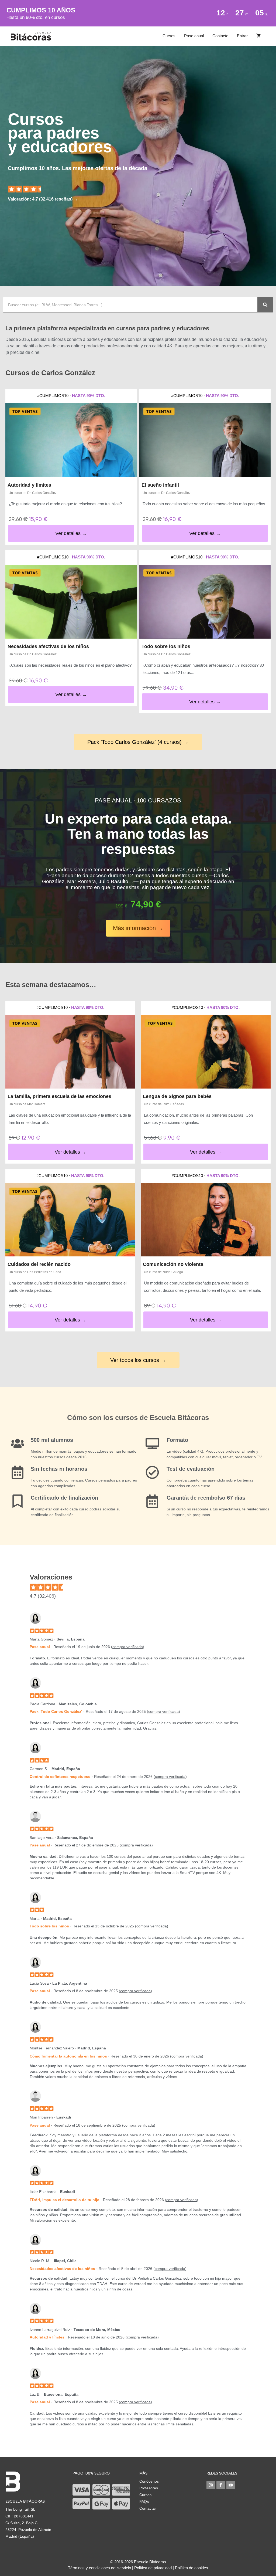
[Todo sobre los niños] (205, 602)
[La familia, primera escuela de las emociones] (70, 1052)
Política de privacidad (153, 2568)
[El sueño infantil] (205, 440)
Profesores (149, 2488)
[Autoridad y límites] (71, 440)
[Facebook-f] (221, 2485)
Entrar (242, 36)
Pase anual (194, 36)
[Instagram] (211, 2485)
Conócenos (149, 2481)
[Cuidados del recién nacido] (70, 1220)
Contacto (220, 36)
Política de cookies (192, 2568)
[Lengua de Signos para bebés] (206, 1052)
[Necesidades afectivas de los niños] (71, 602)
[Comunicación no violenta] (206, 1220)
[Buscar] (265, 305)
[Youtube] (231, 2485)
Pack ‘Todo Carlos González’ (56, 1711)
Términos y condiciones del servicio (99, 2568)
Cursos (169, 36)
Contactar (148, 2508)
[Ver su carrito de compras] (259, 36)
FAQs (144, 2502)
